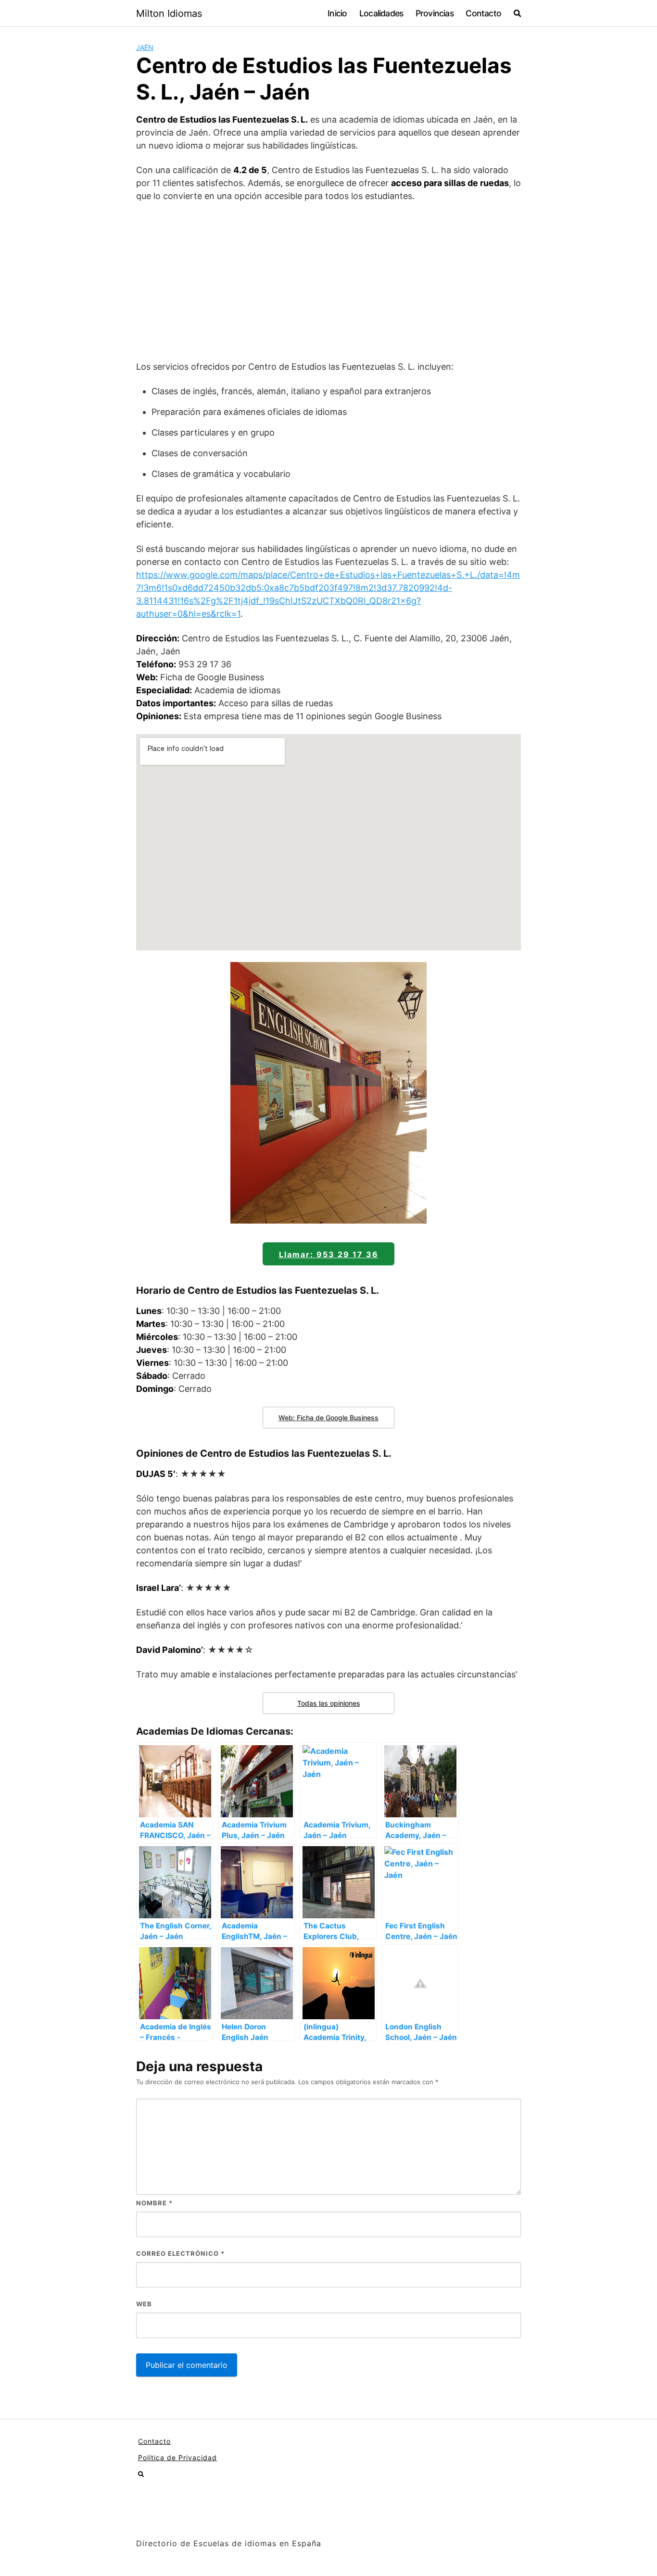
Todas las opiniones (329, 1703)
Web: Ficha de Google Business (328, 1418)
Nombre (154, 2203)
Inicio (337, 13)
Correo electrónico (180, 2253)
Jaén (145, 47)
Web (144, 2304)
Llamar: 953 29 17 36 (329, 1254)
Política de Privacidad (177, 2457)
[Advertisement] (328, 281)
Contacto (483, 13)
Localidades (381, 13)
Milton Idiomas (169, 13)
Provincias (435, 13)
